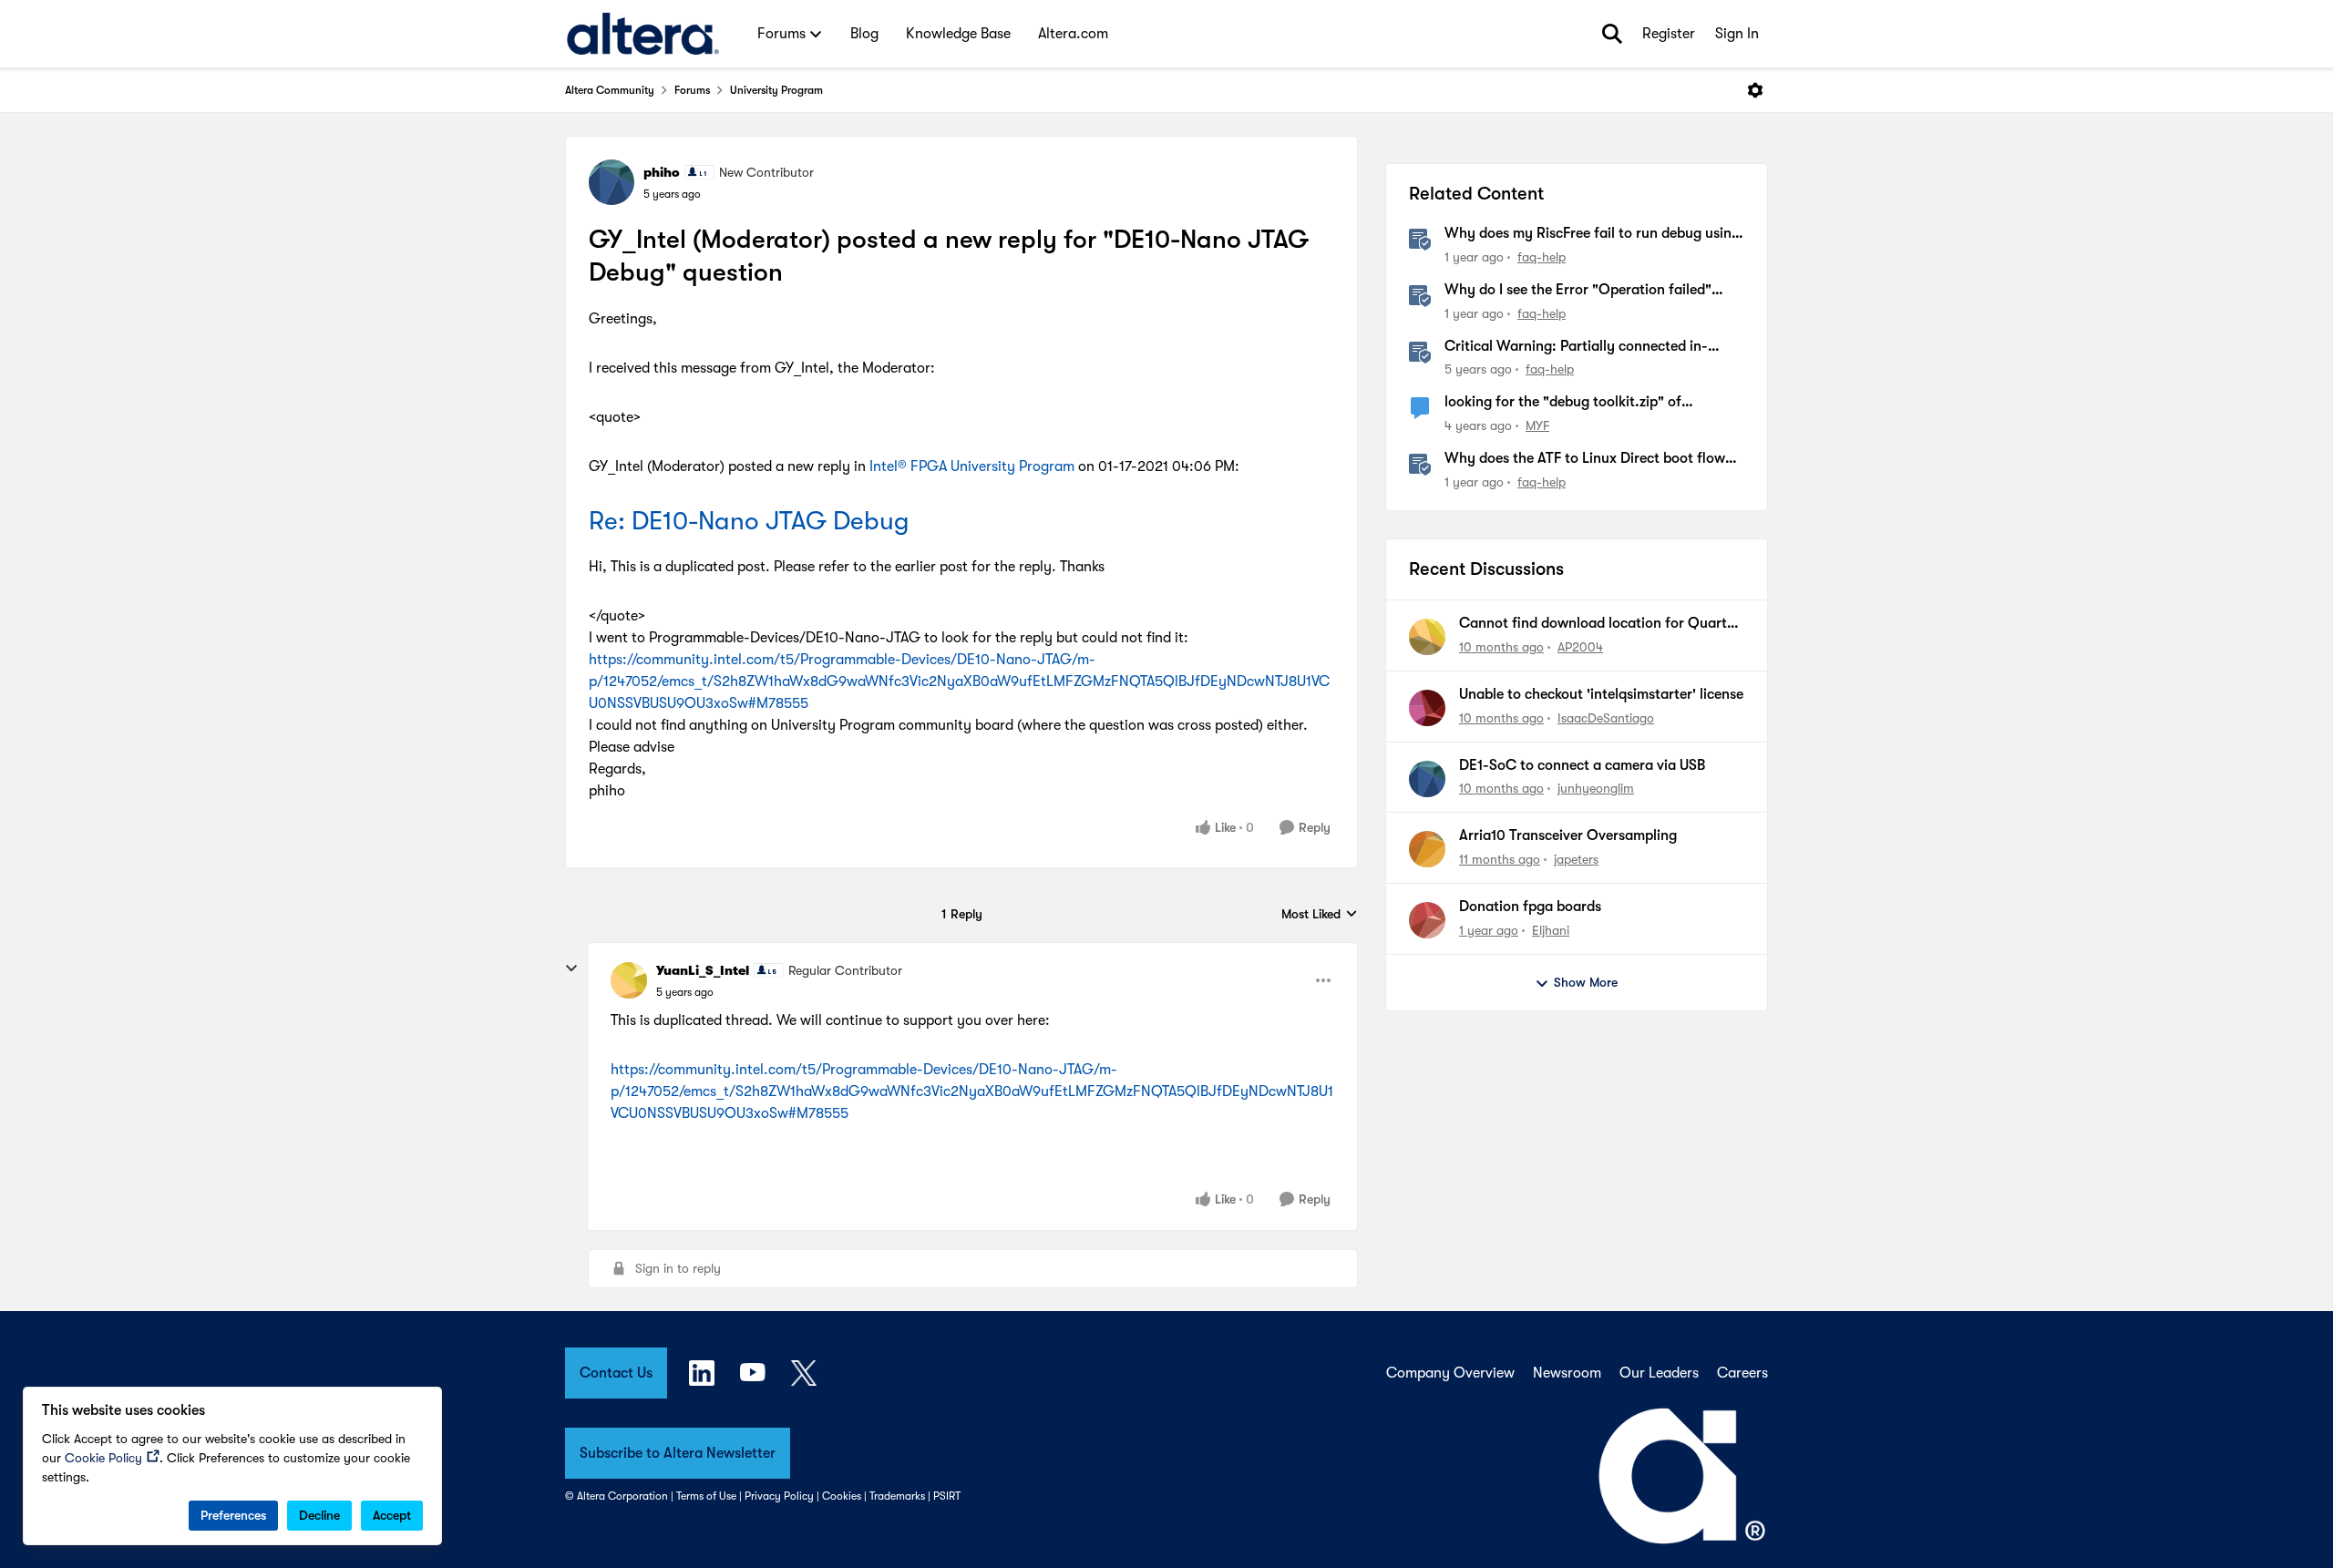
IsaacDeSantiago (1606, 718)
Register (1669, 34)
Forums (692, 90)
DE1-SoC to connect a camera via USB (1582, 765)
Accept (392, 1515)
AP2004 (1580, 647)
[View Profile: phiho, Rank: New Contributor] (612, 182)
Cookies (842, 1496)
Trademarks (897, 1496)
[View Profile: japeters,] (1427, 849)
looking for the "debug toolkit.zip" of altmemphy (1563, 403)
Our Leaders (1659, 1373)
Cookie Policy (103, 1458)
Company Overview (1450, 1373)
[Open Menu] (1755, 90)
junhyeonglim (1596, 788)
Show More (1586, 982)
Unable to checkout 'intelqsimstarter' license (1601, 694)
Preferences (233, 1515)
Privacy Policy (779, 1496)
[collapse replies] (571, 968)
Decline (319, 1515)
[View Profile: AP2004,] (1427, 637)
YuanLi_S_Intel (703, 970)
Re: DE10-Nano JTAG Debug (749, 521)
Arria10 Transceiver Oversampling (1568, 835)
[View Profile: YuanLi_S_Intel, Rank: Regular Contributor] (629, 980)
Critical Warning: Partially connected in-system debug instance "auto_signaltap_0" (1583, 347)
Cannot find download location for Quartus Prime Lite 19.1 (1600, 624)
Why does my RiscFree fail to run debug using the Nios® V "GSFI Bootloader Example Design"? (1592, 234)
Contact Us (616, 1373)
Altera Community (610, 90)
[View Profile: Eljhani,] (1427, 920)
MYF (1537, 425)
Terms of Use (706, 1496)
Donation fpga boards (1530, 907)
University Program (776, 90)
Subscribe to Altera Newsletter (678, 1453)
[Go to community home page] (643, 34)
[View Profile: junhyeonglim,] (1427, 779)
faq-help (1542, 257)
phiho (662, 172)
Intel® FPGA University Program (972, 466)
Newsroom (1567, 1373)
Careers (1742, 1373)
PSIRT (947, 1496)
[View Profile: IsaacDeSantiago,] (1427, 708)
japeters (1576, 859)
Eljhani (1551, 930)
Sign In (1737, 34)
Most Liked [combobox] (1320, 915)
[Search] (1612, 34)
